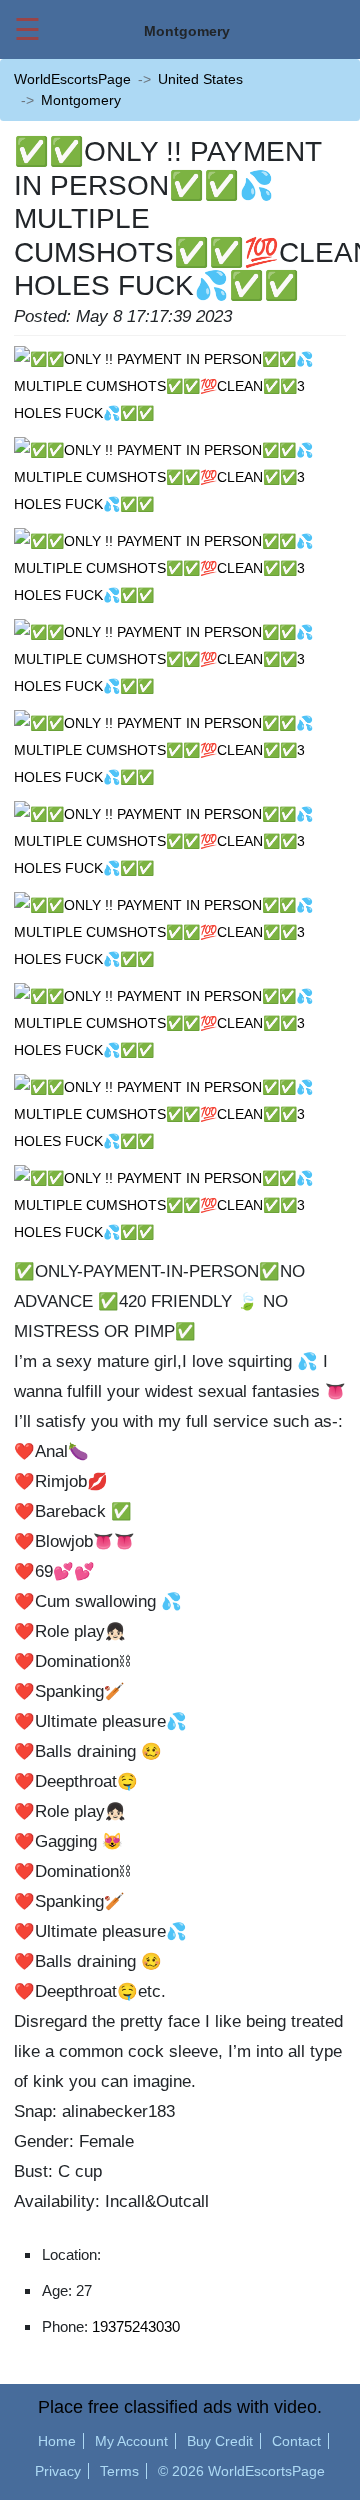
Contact (296, 2441)
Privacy (58, 2471)
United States (200, 79)
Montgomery (81, 100)
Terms (119, 2471)
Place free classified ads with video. (180, 2407)
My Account (131, 2441)
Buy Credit (220, 2441)
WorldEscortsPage (72, 79)
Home (57, 2441)
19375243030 (136, 2326)
